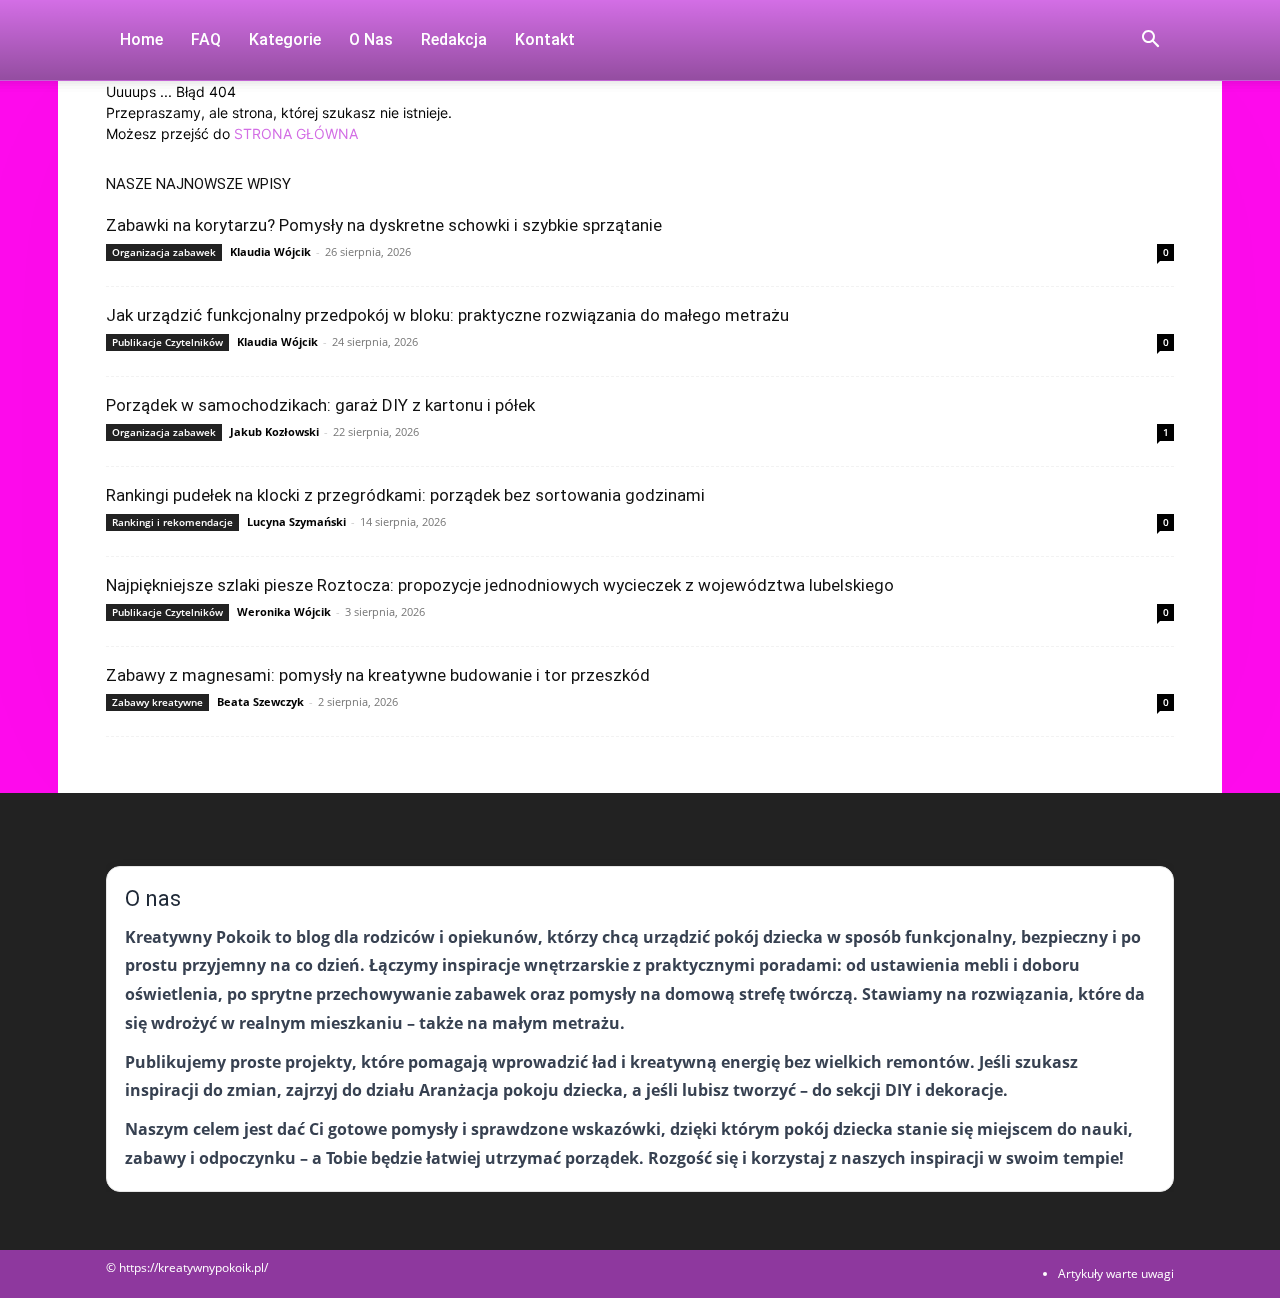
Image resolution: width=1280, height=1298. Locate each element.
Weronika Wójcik (284, 611)
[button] (1150, 41)
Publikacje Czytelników (167, 342)
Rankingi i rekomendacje (172, 522)
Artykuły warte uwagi (1116, 1273)
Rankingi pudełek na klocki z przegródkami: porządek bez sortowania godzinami (405, 495)
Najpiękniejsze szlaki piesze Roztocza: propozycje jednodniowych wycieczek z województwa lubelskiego (500, 585)
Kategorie (285, 39)
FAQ (206, 39)
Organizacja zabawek (164, 252)
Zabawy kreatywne (157, 702)
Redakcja (454, 39)
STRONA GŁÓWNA (296, 133)
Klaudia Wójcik (270, 251)
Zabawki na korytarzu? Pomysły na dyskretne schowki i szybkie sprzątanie (384, 225)
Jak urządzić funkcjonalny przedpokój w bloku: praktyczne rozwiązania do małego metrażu (447, 315)
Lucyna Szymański (296, 521)
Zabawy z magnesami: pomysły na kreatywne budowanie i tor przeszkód (378, 675)
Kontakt (545, 39)
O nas (371, 39)
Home (141, 39)
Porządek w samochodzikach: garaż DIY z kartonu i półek (320, 405)
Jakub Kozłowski (274, 431)
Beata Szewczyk (260, 701)
